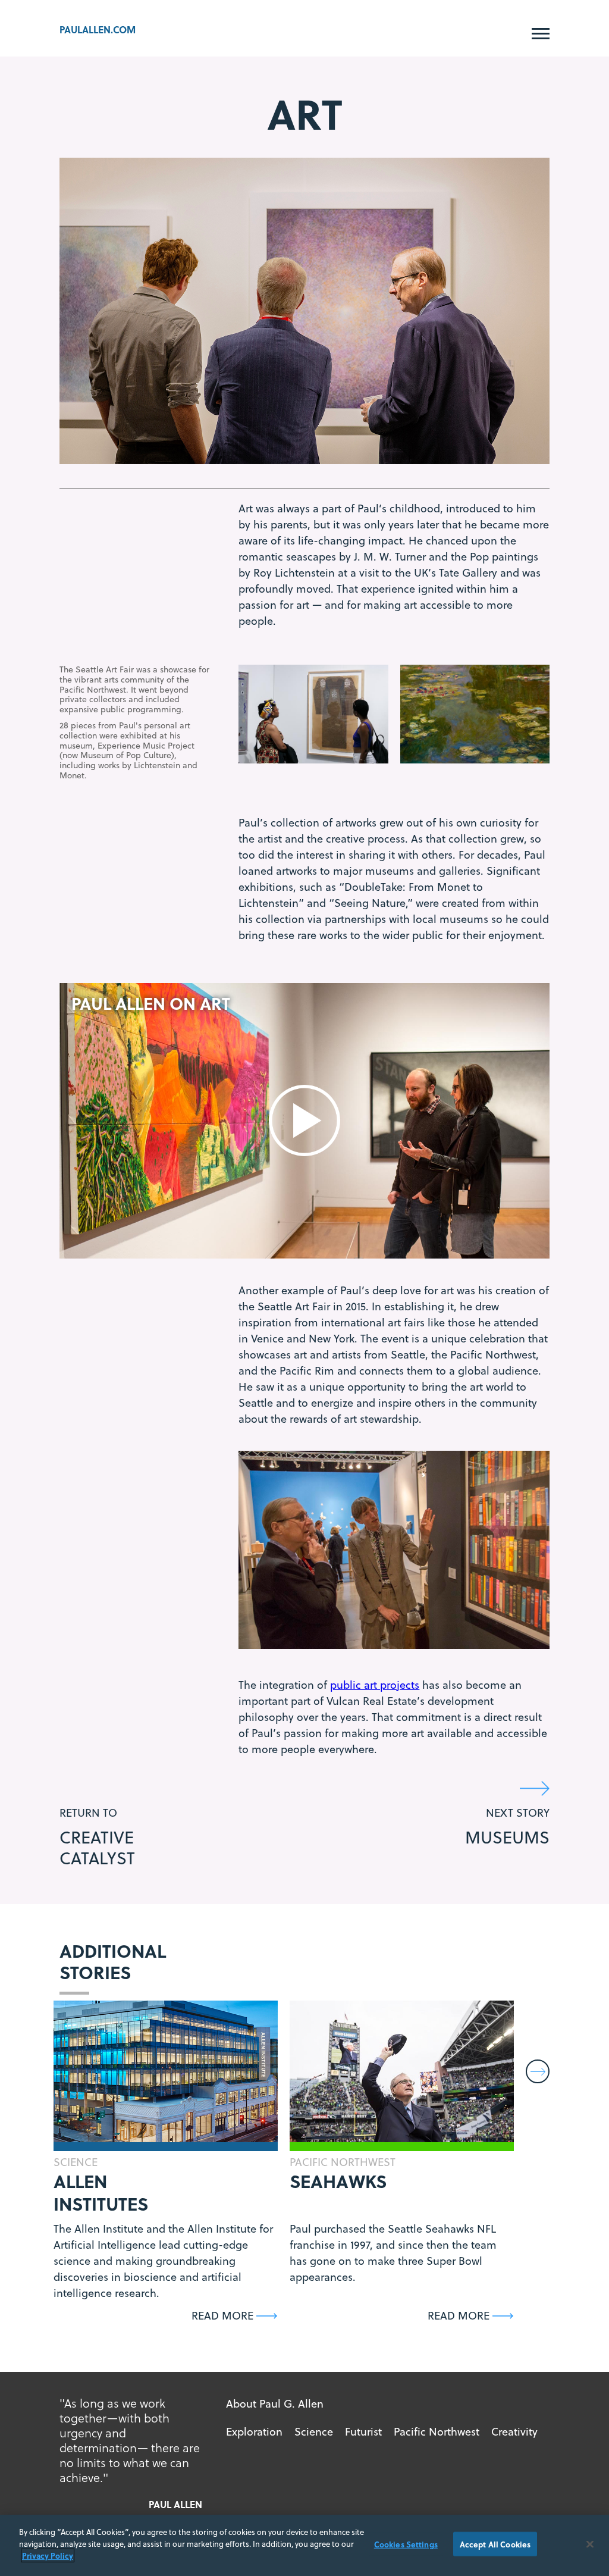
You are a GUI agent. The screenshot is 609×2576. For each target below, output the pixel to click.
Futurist (363, 2432)
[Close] (590, 2544)
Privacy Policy (48, 2555)
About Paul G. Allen (275, 2404)
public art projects (375, 1685)
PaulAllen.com (98, 29)
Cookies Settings (406, 2544)
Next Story (507, 1827)
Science (314, 2432)
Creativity (514, 2432)
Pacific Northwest (437, 2432)
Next (539, 2072)
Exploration (254, 2432)
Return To (97, 1837)
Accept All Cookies (495, 2544)
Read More (222, 2316)
